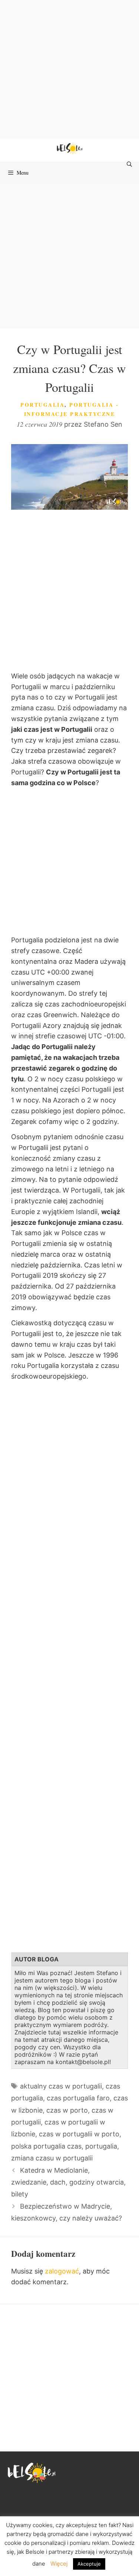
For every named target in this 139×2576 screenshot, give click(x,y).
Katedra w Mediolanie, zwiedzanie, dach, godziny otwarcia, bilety (68, 2182)
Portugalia (42, 405)
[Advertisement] (69, 70)
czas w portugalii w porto (79, 2134)
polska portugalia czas (46, 2146)
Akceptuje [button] (89, 2564)
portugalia (101, 2146)
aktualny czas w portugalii (61, 2086)
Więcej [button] (59, 2564)
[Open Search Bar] (130, 164)
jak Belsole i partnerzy (45, 2552)
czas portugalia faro (78, 2098)
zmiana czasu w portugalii (52, 2158)
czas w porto (67, 2110)
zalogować (62, 2271)
